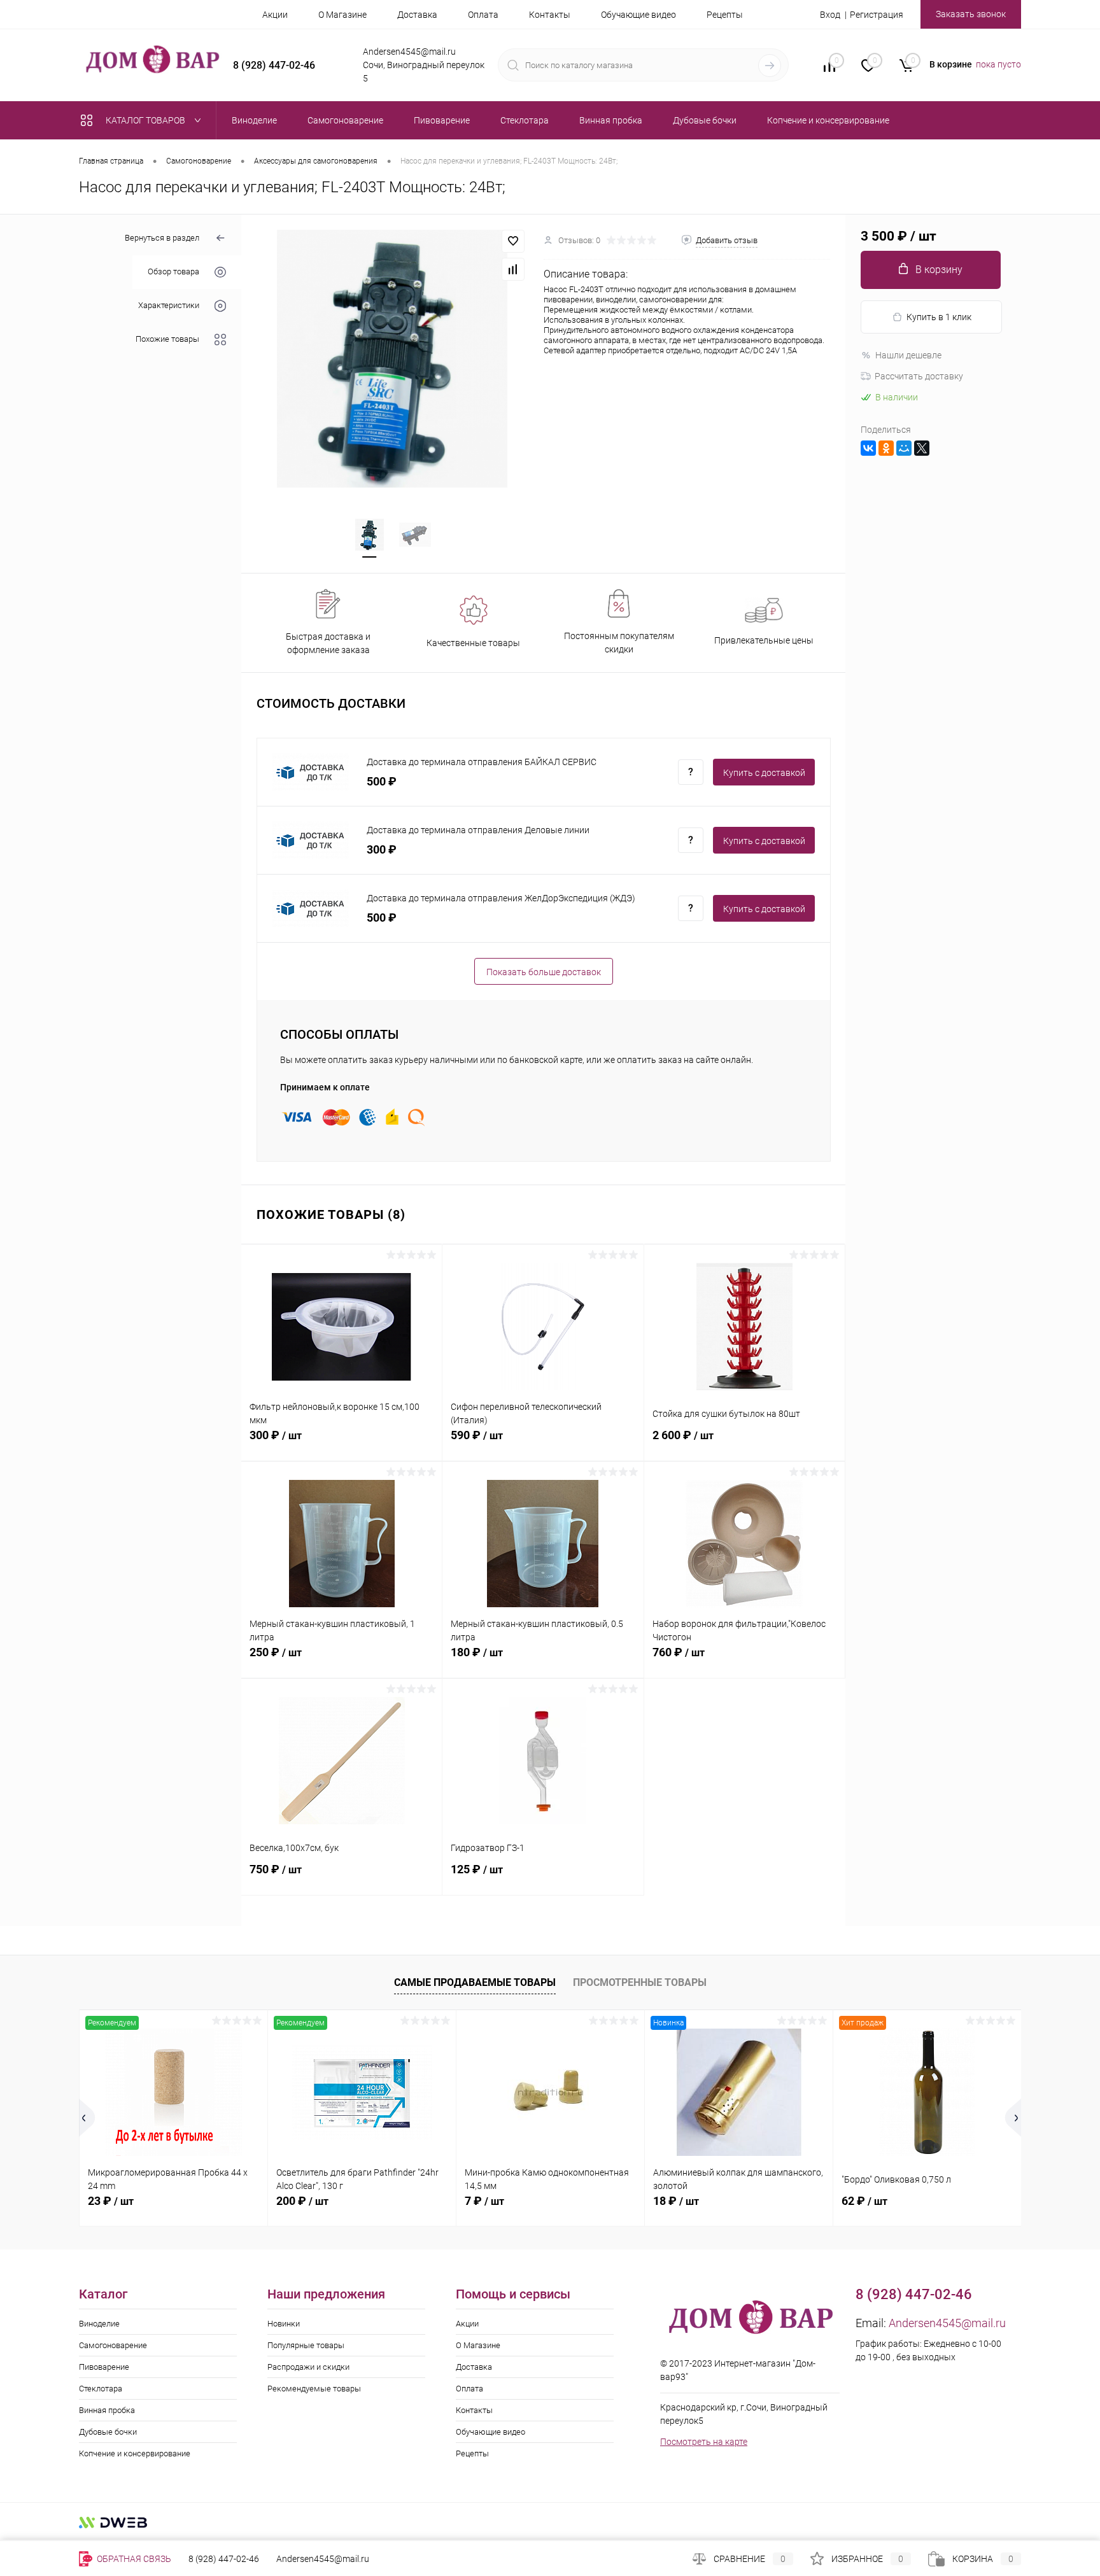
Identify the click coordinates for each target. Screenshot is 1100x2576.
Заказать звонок (971, 14)
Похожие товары (167, 340)
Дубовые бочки (108, 2432)
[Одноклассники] (886, 448)
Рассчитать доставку (919, 376)
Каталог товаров (146, 120)
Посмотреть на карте (704, 2442)
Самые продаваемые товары (475, 1982)
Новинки (284, 2324)
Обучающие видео (638, 15)
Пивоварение (104, 2367)
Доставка (417, 15)
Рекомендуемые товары (314, 2389)
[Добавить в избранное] (513, 241)
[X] (922, 448)
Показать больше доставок (544, 972)
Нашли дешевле (908, 355)
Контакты (550, 15)
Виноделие (99, 2324)
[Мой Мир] (904, 448)
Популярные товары (306, 2345)
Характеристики (169, 306)
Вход (830, 15)
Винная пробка (107, 2410)
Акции (275, 15)
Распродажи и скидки (308, 2367)
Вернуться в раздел (162, 238)
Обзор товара (173, 272)
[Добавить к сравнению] (513, 269)
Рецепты (725, 15)
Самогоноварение (113, 2345)
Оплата (483, 15)
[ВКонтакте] (868, 448)
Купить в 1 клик (939, 317)
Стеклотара (101, 2389)
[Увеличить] (392, 358)
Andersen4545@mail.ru (947, 2323)
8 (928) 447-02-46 (224, 2559)
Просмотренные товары (640, 1982)
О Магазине (342, 15)
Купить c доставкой (764, 773)
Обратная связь (133, 2559)
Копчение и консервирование (135, 2453)
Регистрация (877, 15)
